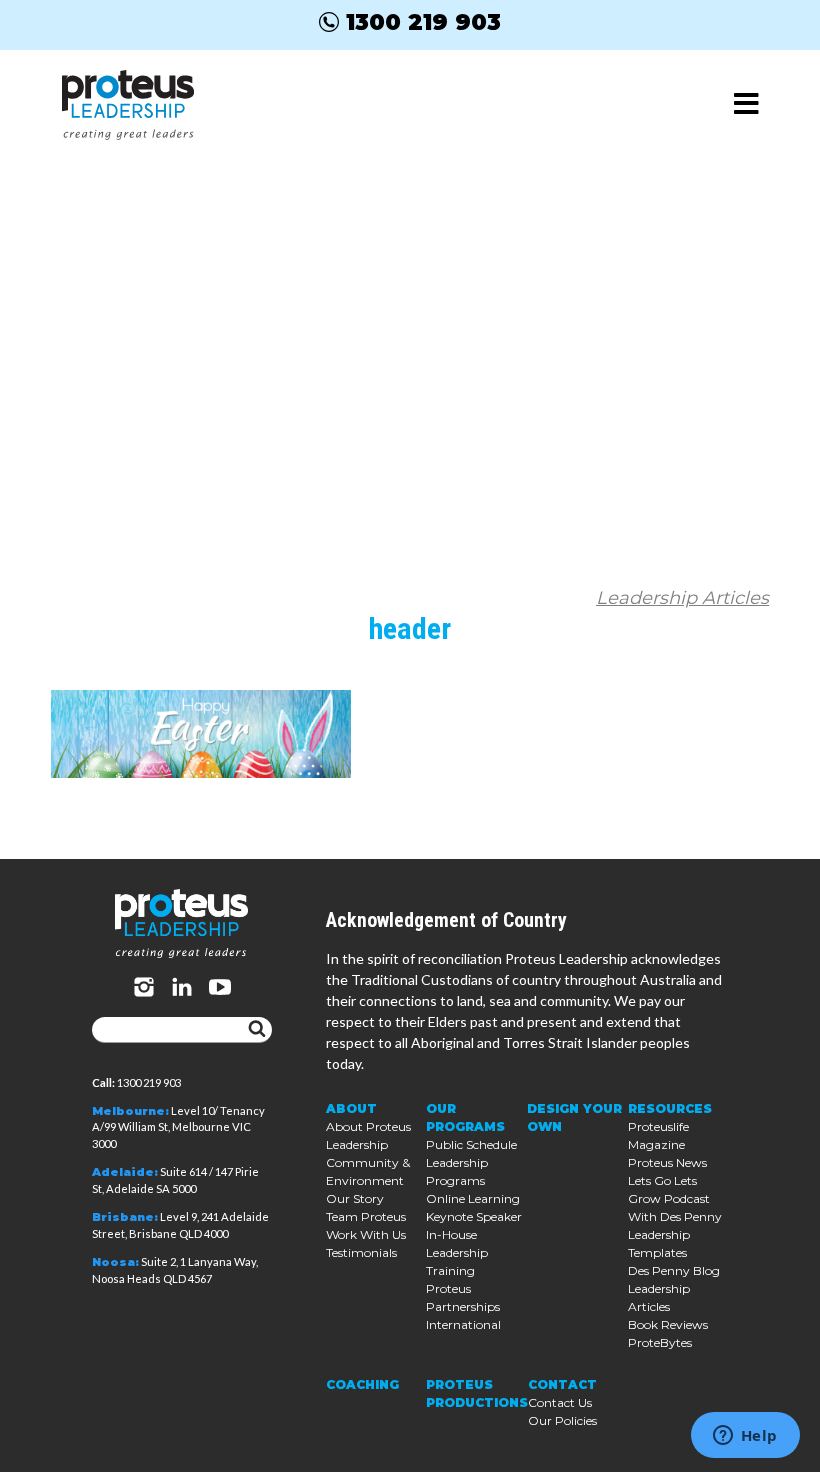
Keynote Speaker (474, 1216)
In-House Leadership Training (457, 1252)
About (351, 1108)
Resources (670, 1108)
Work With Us (366, 1234)
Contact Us (560, 1402)
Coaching (362, 1384)
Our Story (355, 1198)
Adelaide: (125, 1172)
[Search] (257, 1030)
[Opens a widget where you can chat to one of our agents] (745, 1437)
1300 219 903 (423, 22)
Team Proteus (366, 1216)
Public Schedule (471, 1144)
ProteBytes (660, 1342)
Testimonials (361, 1252)
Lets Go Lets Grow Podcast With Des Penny (675, 1198)
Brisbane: (125, 1217)
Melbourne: (130, 1111)
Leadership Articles (682, 598)
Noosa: (115, 1262)
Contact (562, 1384)
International (463, 1324)
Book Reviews (668, 1324)
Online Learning (473, 1198)
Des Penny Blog (674, 1270)
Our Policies (562, 1420)
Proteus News (667, 1162)
